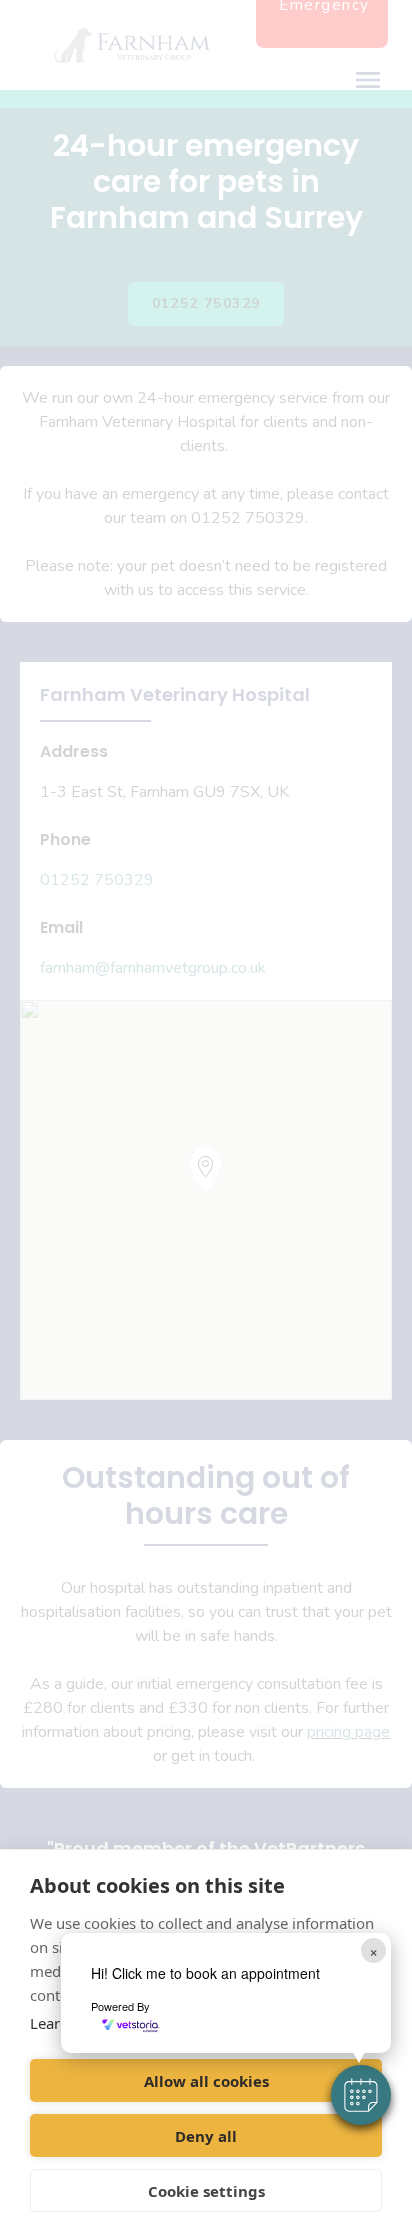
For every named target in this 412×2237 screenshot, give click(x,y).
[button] (361, 2095)
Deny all (206, 2136)
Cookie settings (206, 2191)
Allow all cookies (206, 2081)
